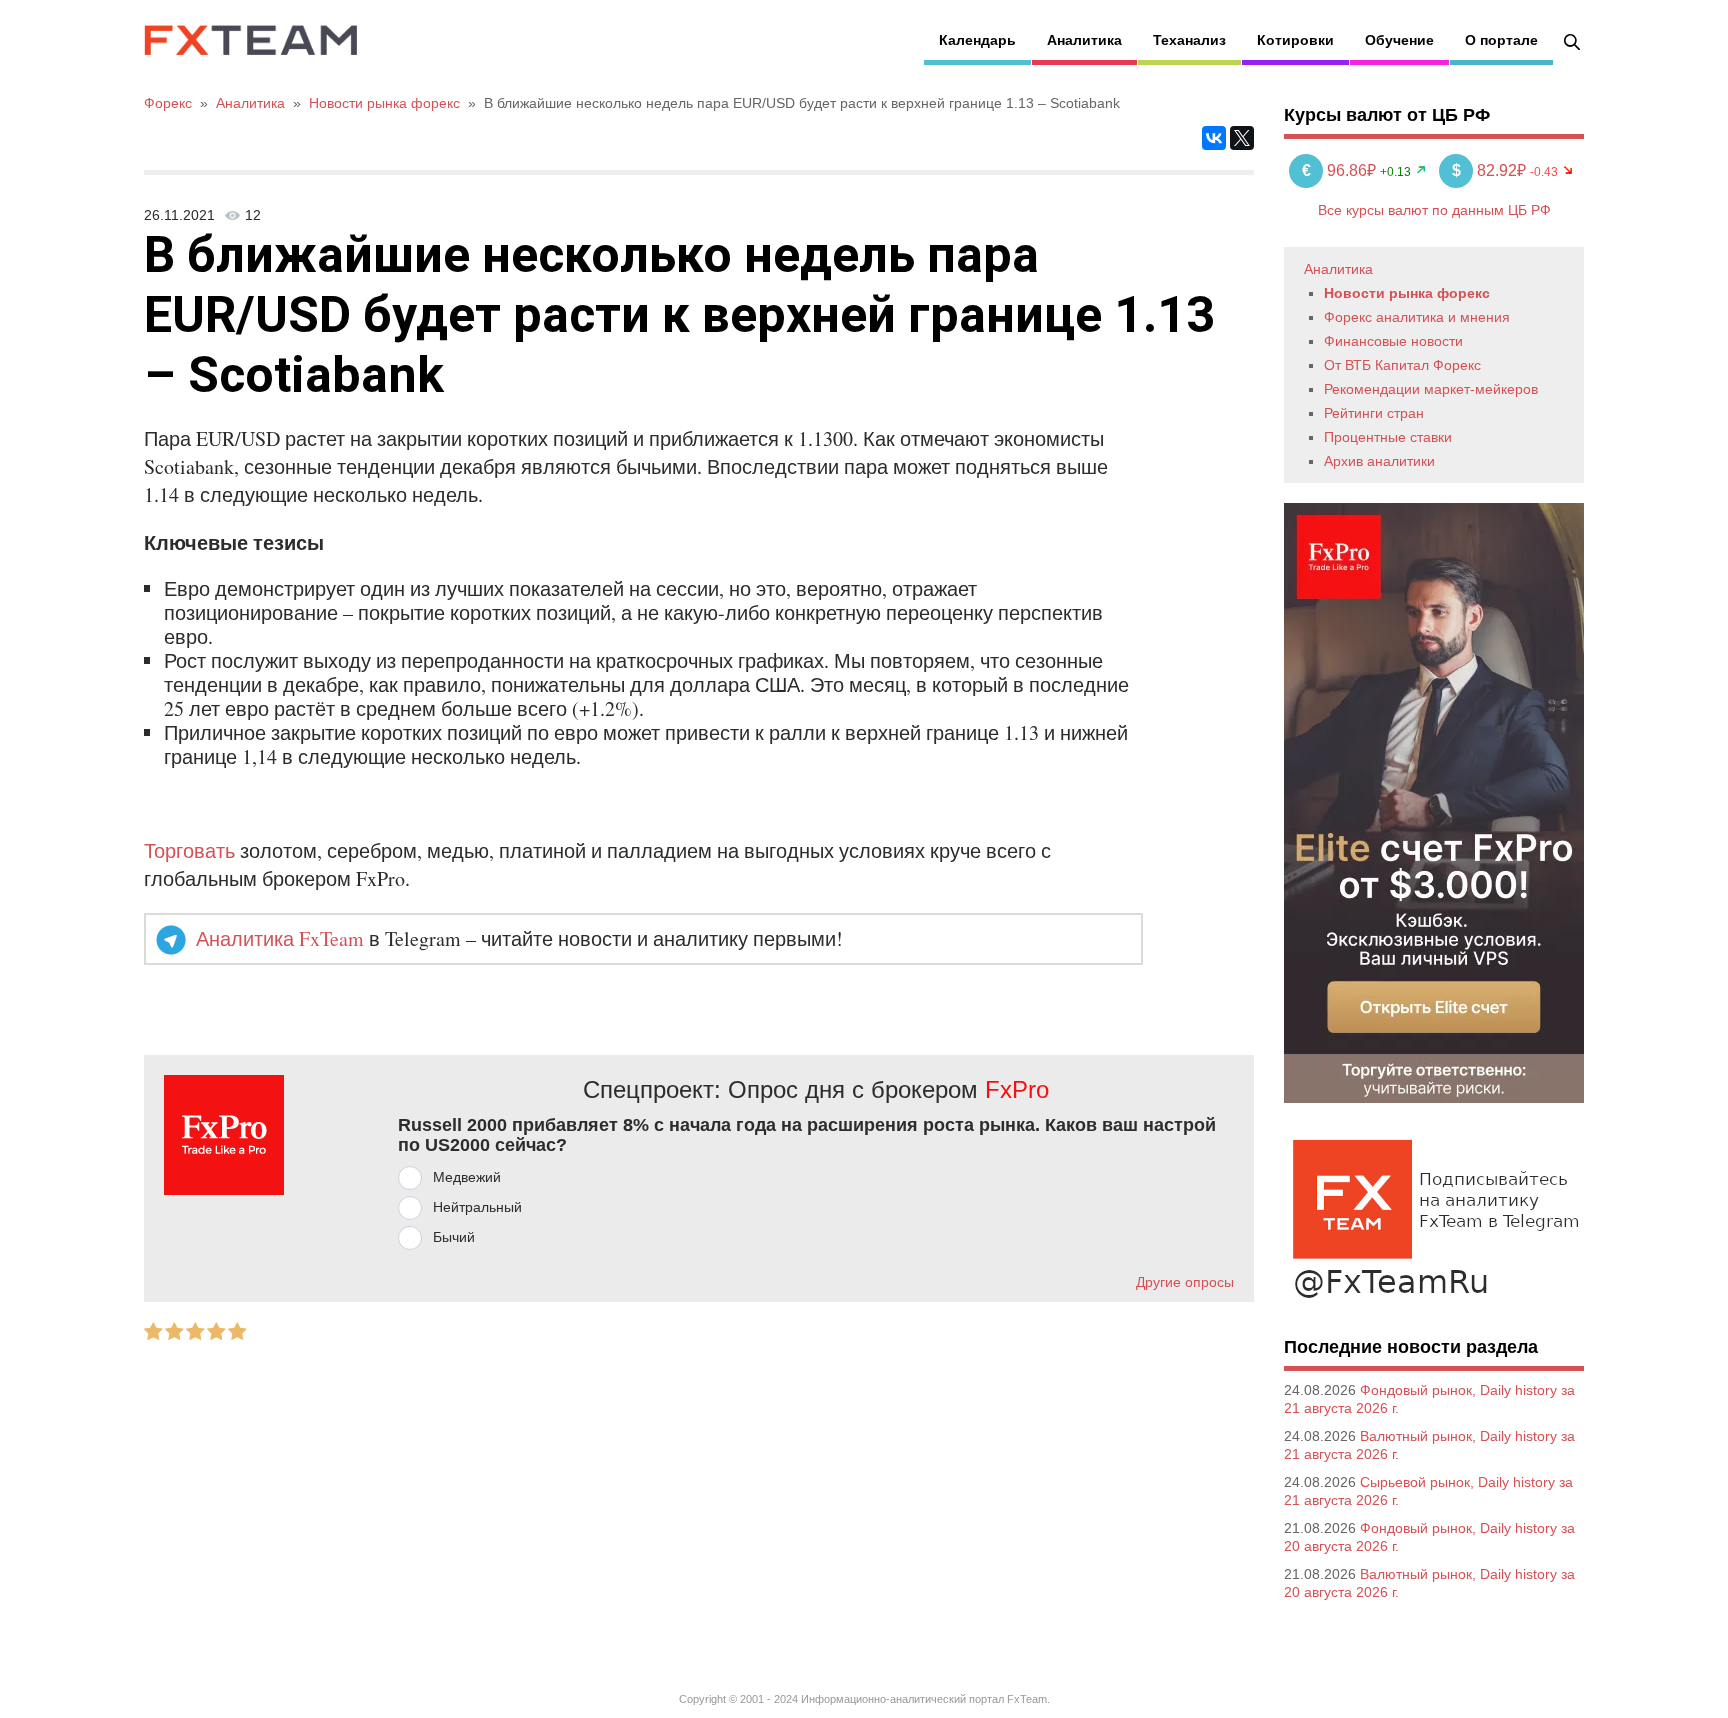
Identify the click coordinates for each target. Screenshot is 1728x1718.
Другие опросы (1185, 1282)
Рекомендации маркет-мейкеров (1431, 389)
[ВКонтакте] (1214, 138)
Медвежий (467, 1177)
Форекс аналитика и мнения (1417, 317)
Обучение (1399, 40)
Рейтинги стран (1374, 413)
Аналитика (1084, 40)
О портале (1501, 40)
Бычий (454, 1237)
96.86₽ (1341, 170)
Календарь (977, 40)
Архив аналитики (1379, 461)
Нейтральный (477, 1207)
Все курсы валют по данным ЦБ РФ (1434, 210)
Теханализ (1189, 40)
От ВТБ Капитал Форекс (1402, 365)
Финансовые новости (1393, 341)
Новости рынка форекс (1407, 293)
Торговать (189, 850)
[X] (1242, 138)
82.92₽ (1491, 170)
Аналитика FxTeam (280, 938)
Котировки (1295, 40)
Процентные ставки (1388, 437)
